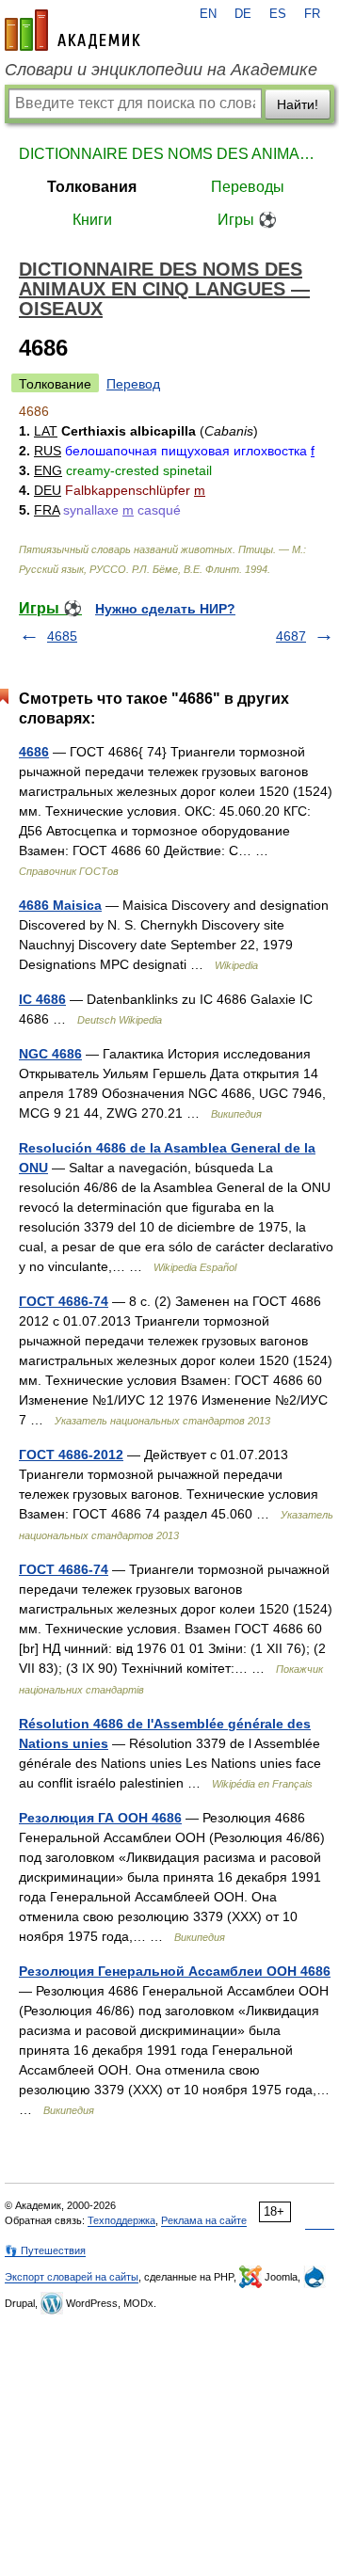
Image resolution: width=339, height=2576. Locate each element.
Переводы (248, 187)
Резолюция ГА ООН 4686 (100, 1818)
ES (278, 14)
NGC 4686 (50, 1054)
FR (312, 14)
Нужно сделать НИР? (165, 609)
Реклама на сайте (204, 2220)
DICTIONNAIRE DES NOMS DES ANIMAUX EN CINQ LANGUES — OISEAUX (169, 154)
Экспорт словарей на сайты (72, 2277)
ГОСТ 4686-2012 (71, 1455)
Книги (92, 220)
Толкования (92, 187)
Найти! (298, 104)
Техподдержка (121, 2220)
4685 (62, 636)
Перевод (133, 384)
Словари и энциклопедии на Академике (161, 70)
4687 (291, 636)
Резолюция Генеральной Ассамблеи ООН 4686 (175, 1971)
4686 (34, 752)
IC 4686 (42, 999)
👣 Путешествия (45, 2250)
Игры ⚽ (247, 220)
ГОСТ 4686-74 (64, 1301)
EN (208, 14)
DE (243, 14)
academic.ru (73, 30)
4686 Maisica (60, 905)
